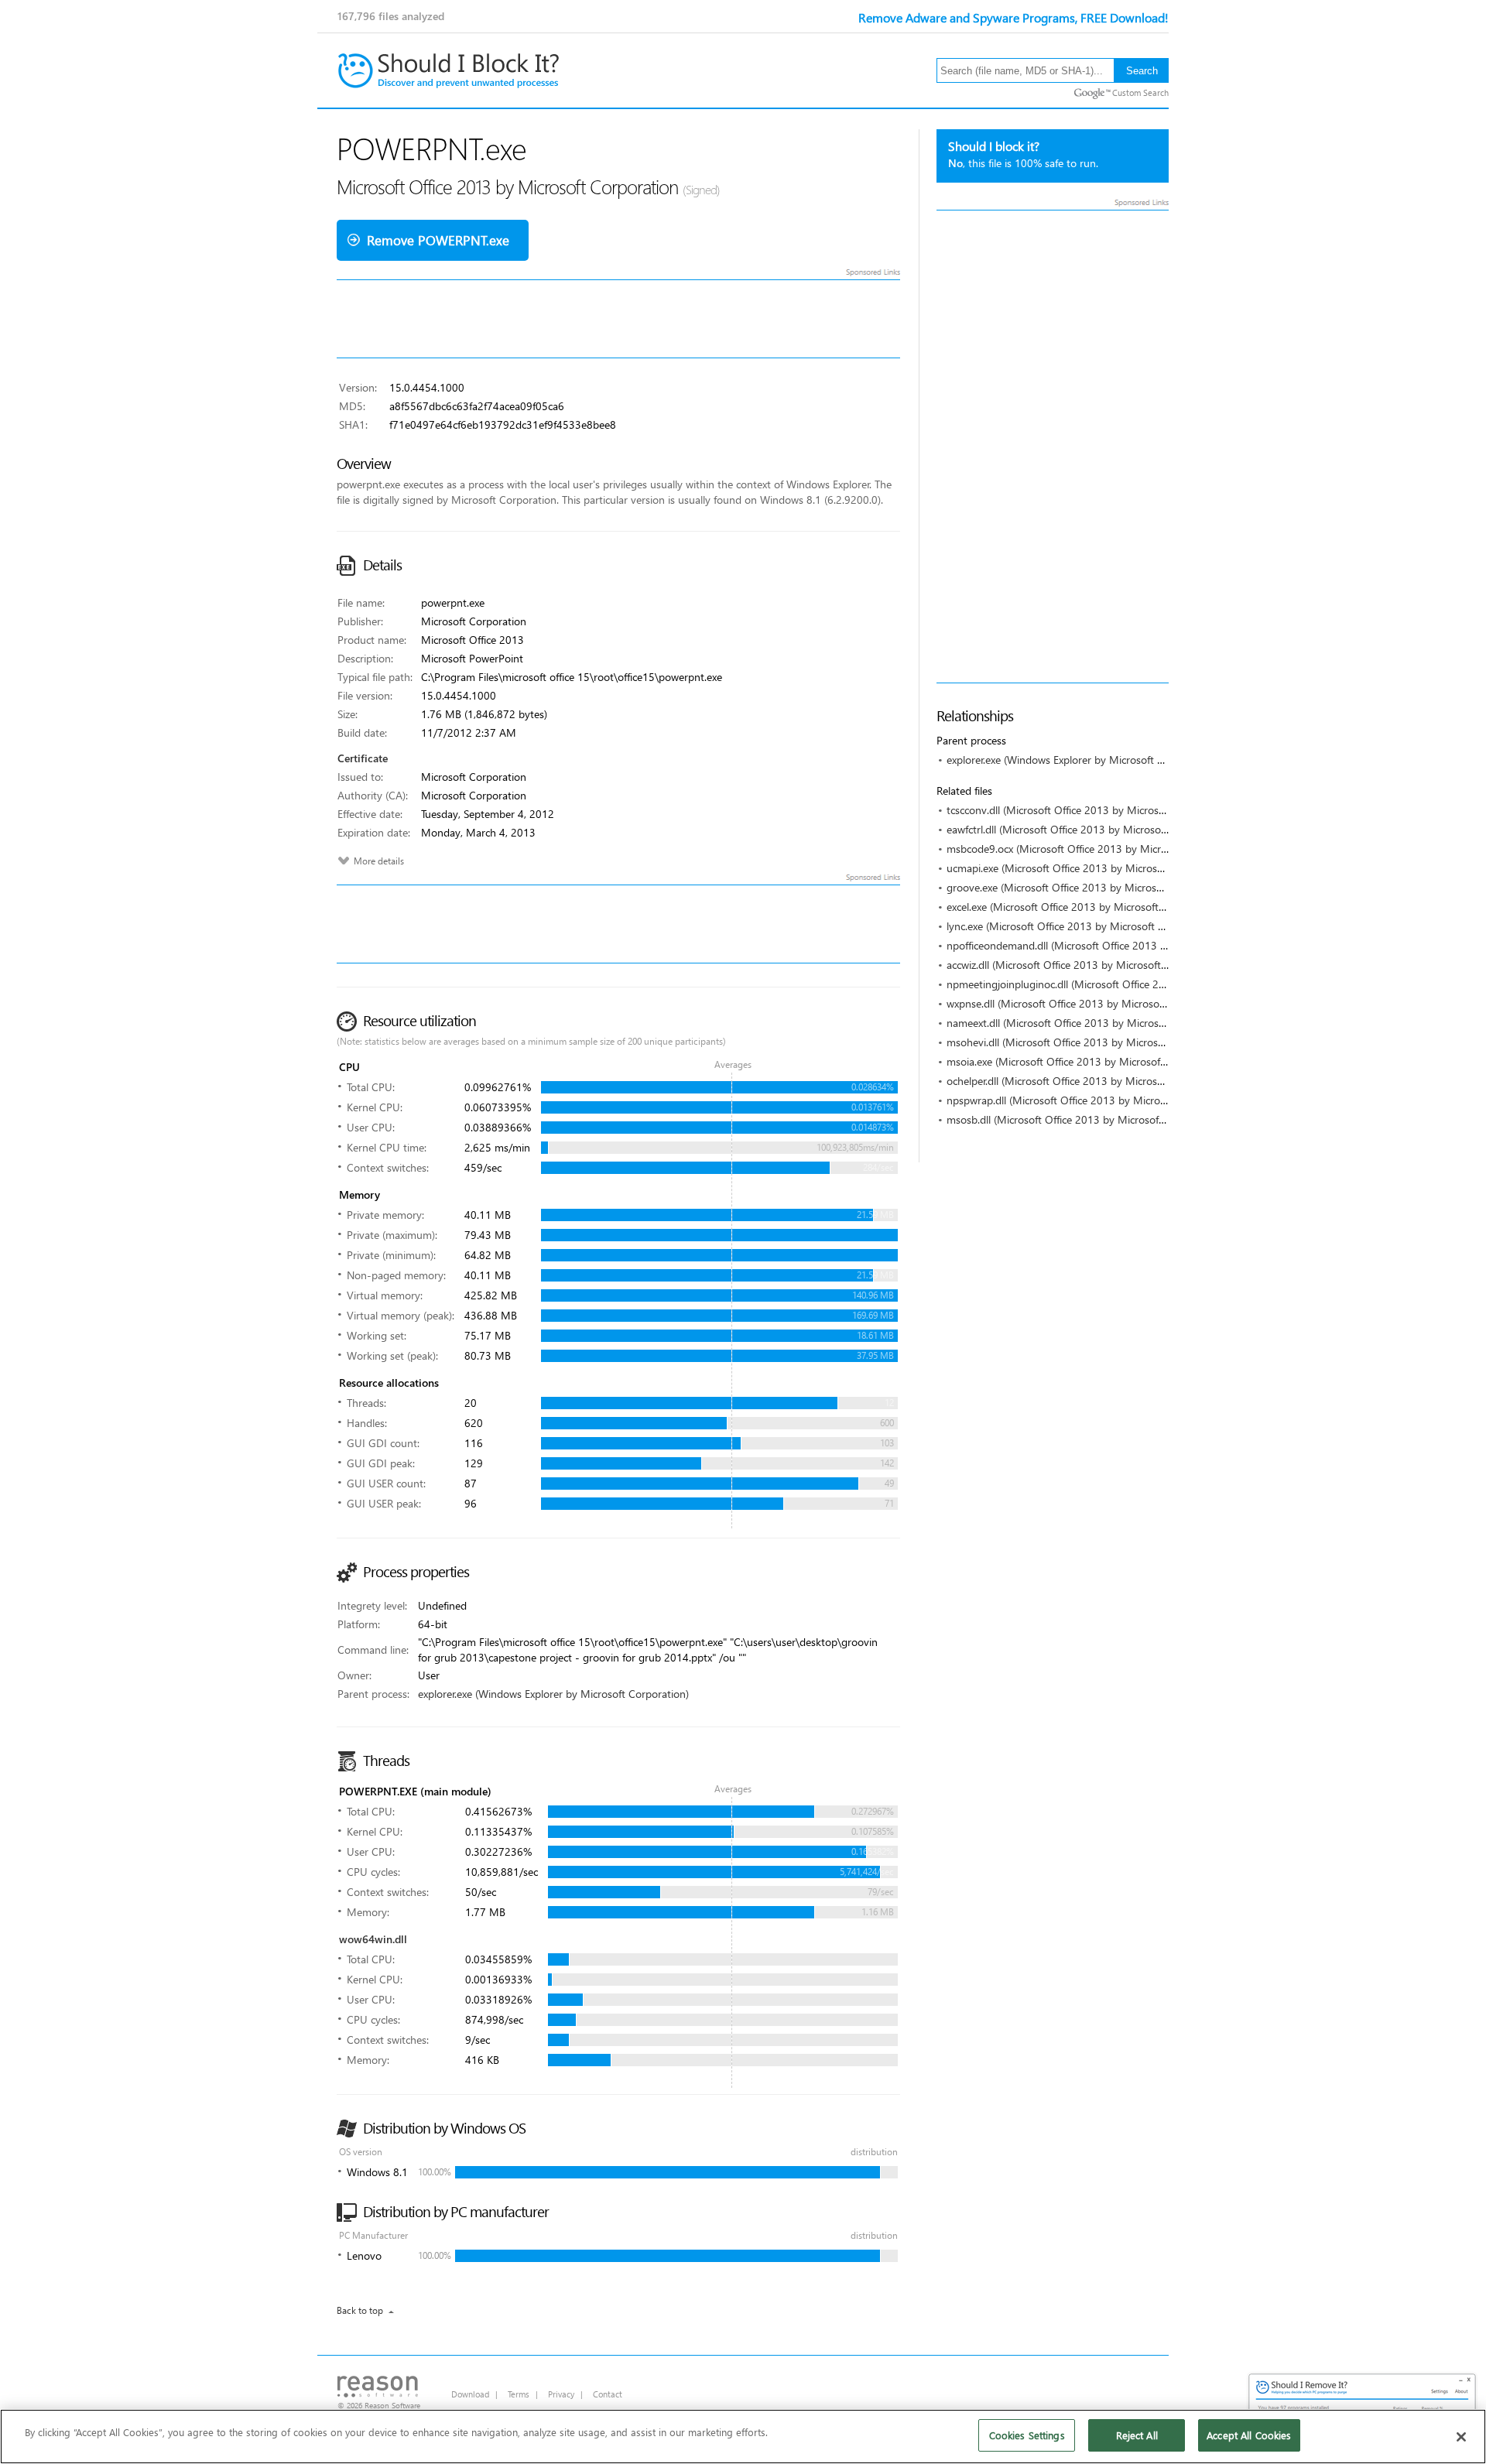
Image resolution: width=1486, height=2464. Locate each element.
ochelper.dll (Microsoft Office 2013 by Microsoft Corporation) (1090, 1081)
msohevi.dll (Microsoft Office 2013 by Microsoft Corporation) (1091, 1042)
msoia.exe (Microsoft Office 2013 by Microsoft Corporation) (1087, 1061)
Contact (608, 2394)
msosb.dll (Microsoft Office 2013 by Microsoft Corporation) (1086, 1119)
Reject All (1137, 2435)
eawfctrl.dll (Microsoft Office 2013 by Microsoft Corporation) (1089, 829)
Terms (519, 2394)
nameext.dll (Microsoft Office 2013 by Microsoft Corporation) (1091, 1023)
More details (379, 861)
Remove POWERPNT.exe (438, 240)
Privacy (561, 2394)
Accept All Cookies (1249, 2435)
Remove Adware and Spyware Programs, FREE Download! (1013, 17)
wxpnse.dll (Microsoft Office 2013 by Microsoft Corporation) (1088, 1003)
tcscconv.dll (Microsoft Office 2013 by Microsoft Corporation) (1091, 810)
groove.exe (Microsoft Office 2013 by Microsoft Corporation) (1090, 887)
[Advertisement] (1053, 447)
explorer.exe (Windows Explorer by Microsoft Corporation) (1082, 760)
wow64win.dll (373, 1939)
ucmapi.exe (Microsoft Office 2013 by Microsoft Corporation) (1090, 868)
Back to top (360, 2310)
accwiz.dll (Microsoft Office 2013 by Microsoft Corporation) (1085, 965)
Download (470, 2394)
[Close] (1461, 2437)
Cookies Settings (1027, 2435)
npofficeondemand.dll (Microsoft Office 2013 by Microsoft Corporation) (1115, 945)
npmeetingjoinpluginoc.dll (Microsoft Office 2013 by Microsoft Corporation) (1125, 984)
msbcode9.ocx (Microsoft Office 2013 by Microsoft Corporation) (1097, 849)
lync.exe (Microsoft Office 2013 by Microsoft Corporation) (1082, 926)
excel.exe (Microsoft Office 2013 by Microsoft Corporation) (1084, 907)
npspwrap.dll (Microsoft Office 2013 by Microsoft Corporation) (1094, 1100)
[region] (743, 2437)
